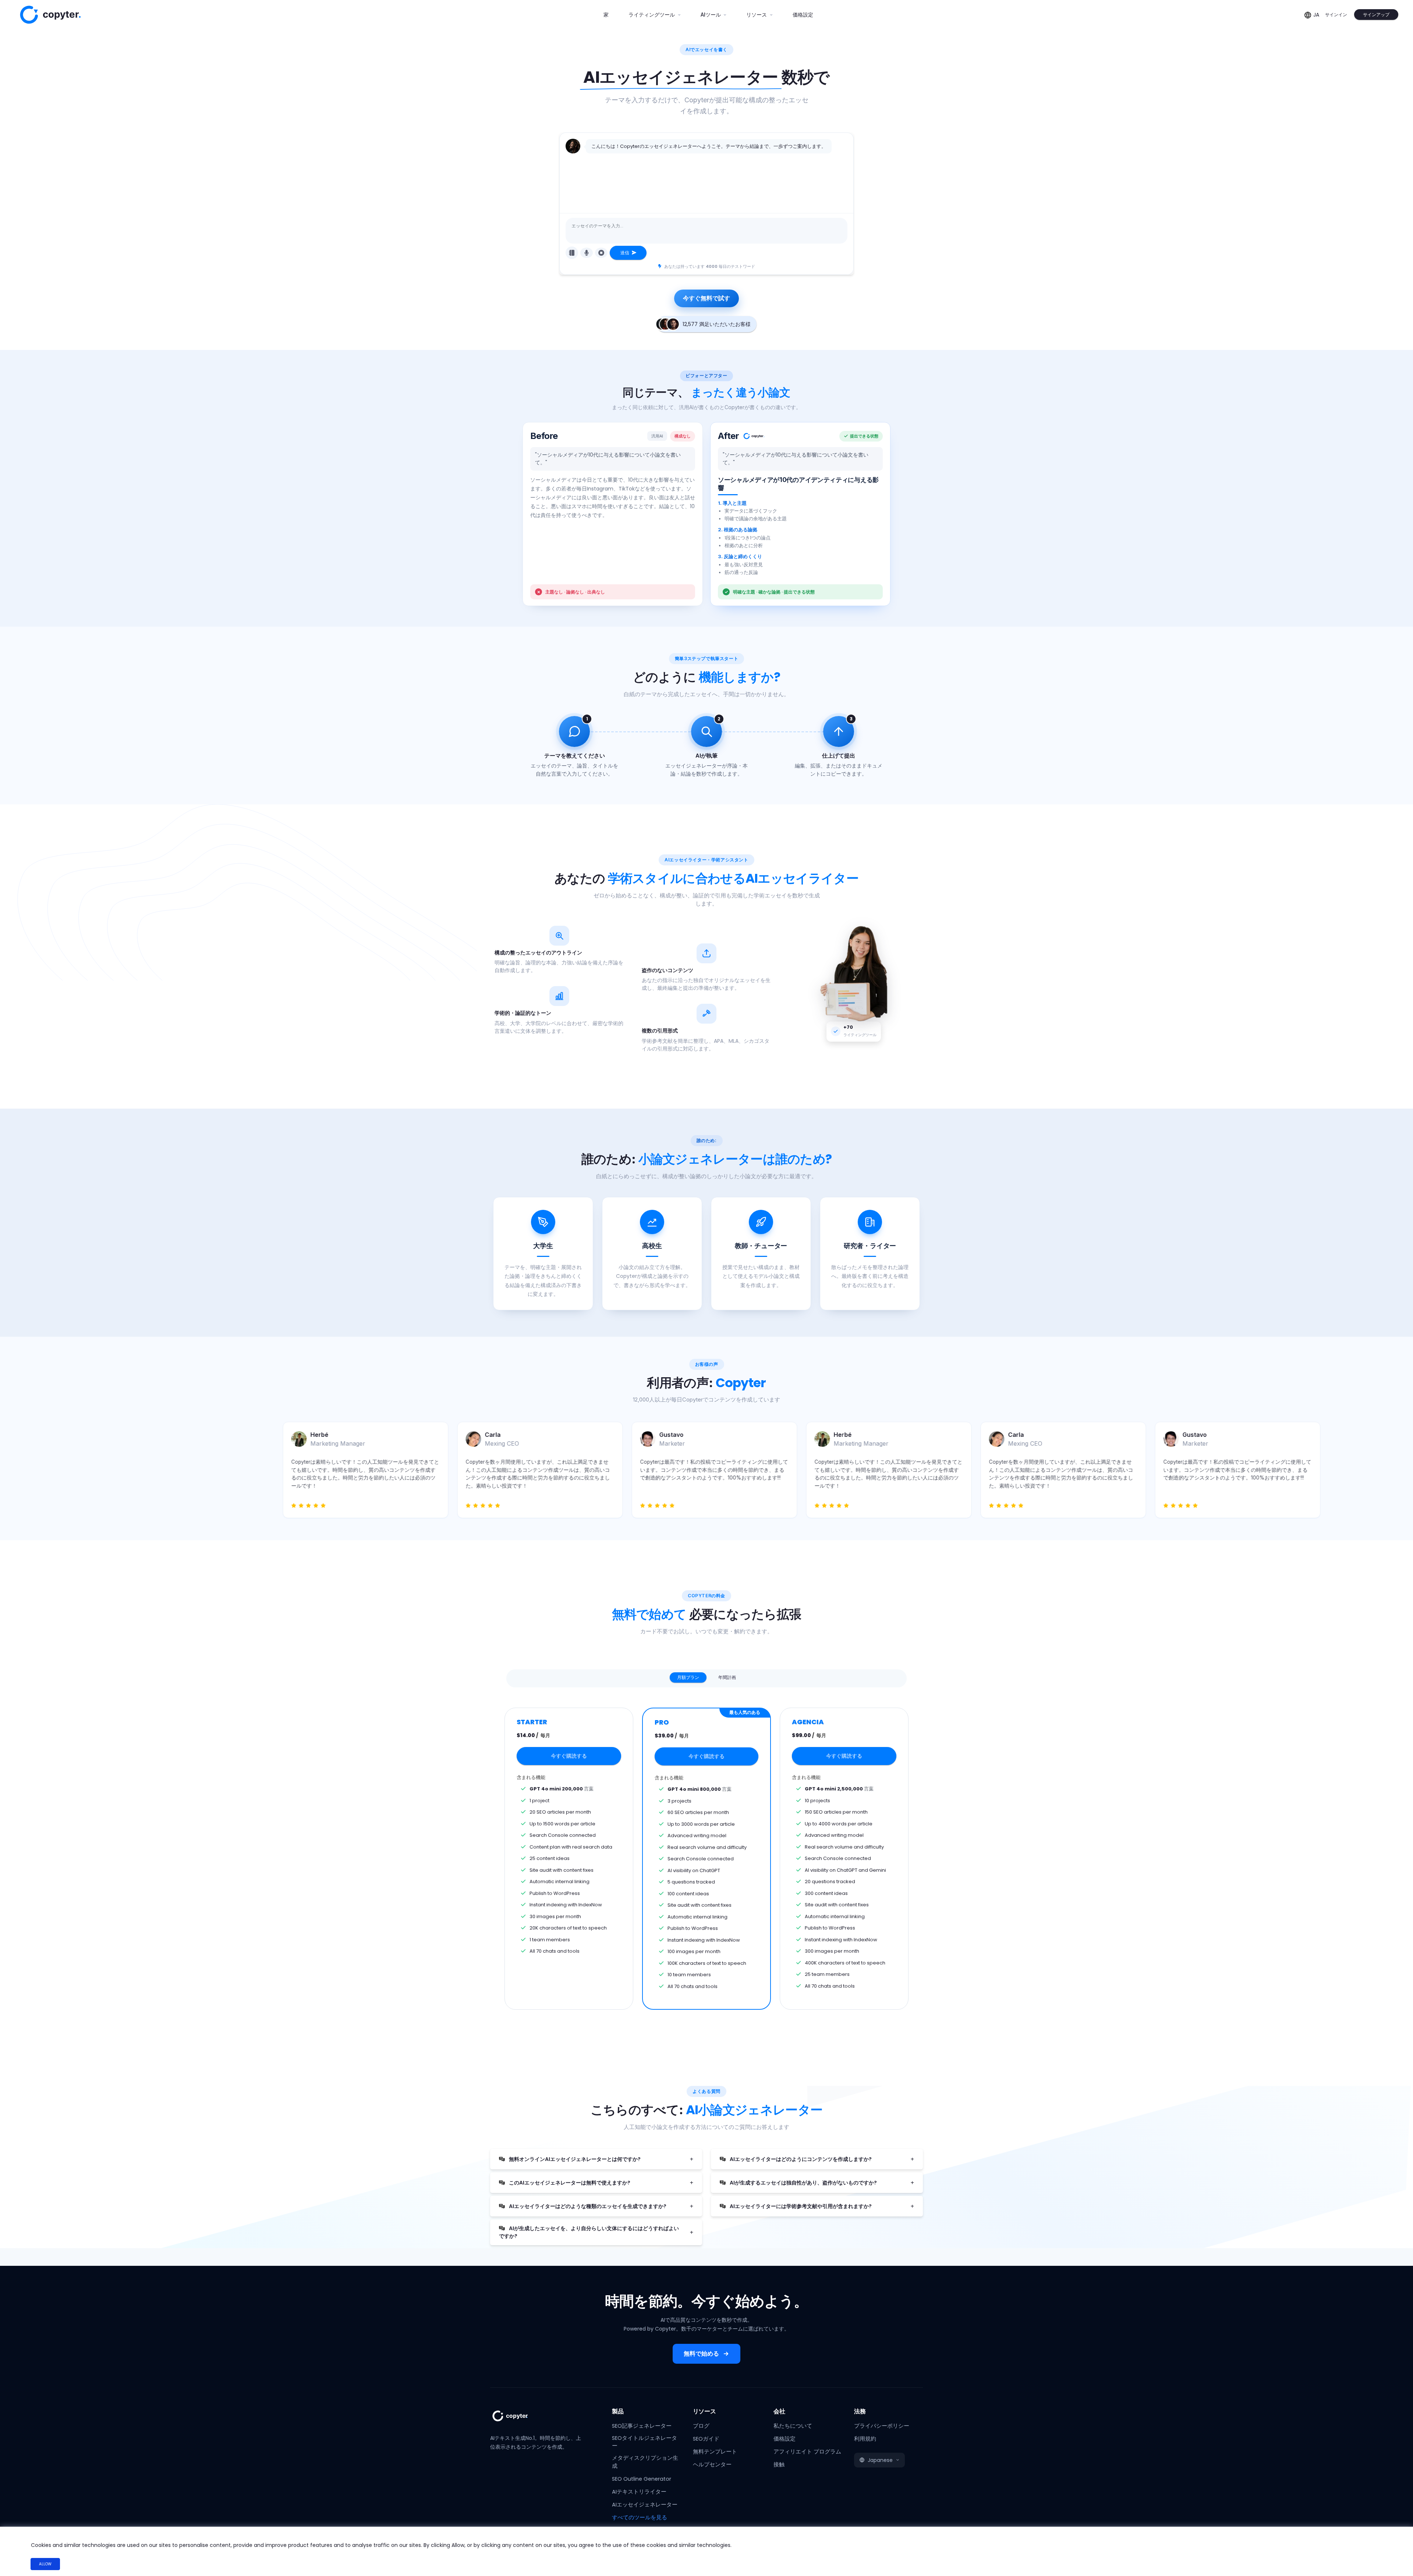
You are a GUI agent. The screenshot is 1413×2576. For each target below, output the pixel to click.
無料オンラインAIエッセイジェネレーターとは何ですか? (574, 2159)
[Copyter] (519, 2420)
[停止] (601, 253)
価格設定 (803, 15)
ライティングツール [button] (652, 15)
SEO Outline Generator (642, 2479)
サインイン (1336, 15)
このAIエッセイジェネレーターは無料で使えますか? (569, 2183)
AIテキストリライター (639, 2492)
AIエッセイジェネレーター (645, 2505)
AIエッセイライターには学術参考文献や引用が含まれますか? (800, 2206)
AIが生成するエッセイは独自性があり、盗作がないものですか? (803, 2183)
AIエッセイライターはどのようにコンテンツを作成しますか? (800, 2159)
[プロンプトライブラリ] (572, 253)
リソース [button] (757, 15)
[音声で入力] (587, 253)
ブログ (701, 2426)
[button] (879, 2460)
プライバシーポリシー (882, 2426)
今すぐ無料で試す (706, 298)
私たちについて (793, 2426)
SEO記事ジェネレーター (642, 2426)
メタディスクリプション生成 (645, 2462)
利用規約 (865, 2439)
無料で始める (701, 2354)
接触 (779, 2465)
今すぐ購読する (569, 1756)
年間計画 (727, 1677)
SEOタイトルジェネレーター (644, 2442)
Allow (45, 2564)
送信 (625, 253)
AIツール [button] (711, 15)
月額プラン (688, 1677)
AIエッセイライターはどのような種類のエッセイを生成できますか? (587, 2206)
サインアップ (1376, 15)
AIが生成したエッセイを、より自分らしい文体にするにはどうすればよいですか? (589, 2232)
